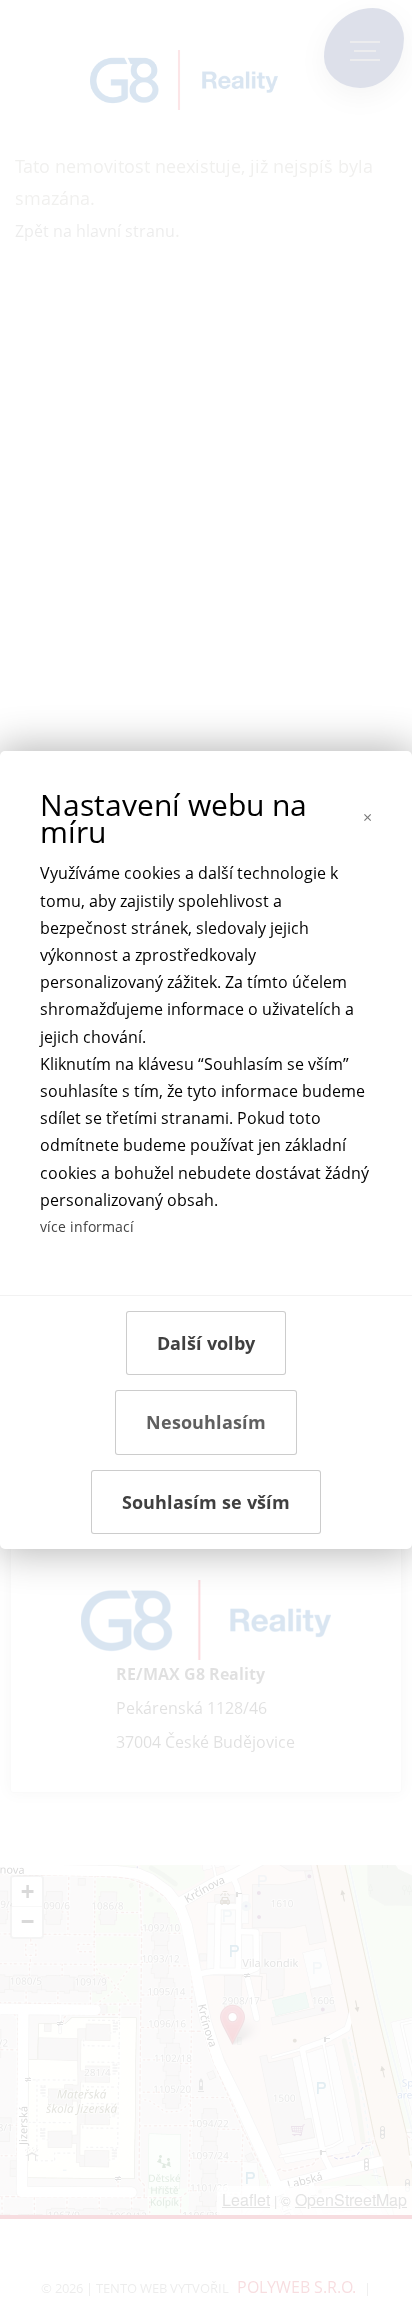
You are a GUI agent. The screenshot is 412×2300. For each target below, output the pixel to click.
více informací (87, 1226)
